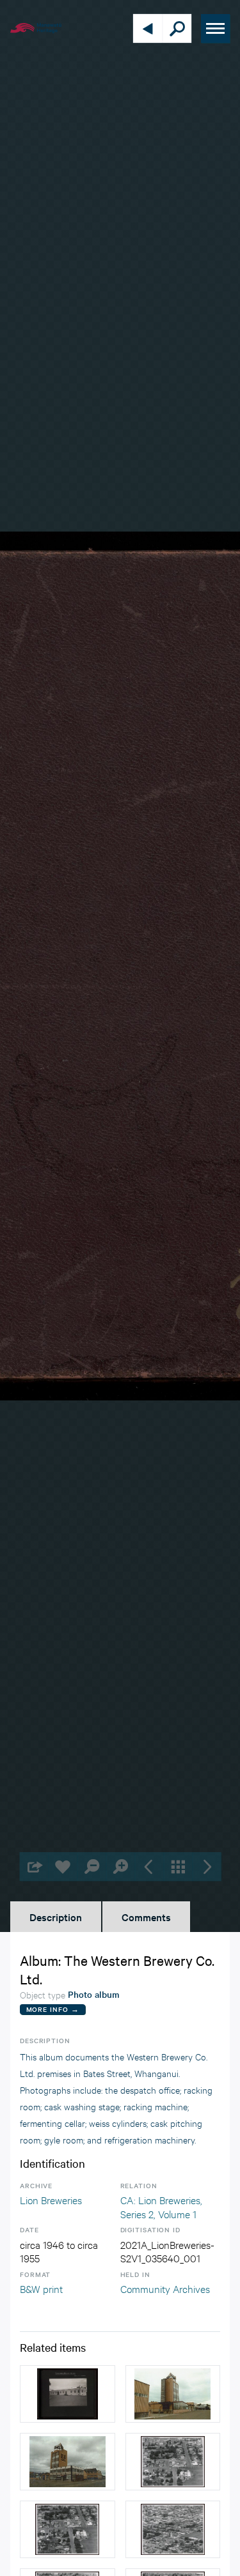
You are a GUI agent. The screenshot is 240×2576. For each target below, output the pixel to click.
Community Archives (165, 2288)
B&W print (41, 2288)
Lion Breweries (51, 2199)
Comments (146, 1917)
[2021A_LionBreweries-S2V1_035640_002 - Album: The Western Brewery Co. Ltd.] (68, 2394)
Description (56, 1917)
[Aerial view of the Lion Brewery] (173, 2462)
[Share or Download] (34, 1867)
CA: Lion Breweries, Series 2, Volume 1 (161, 2206)
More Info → (53, 2009)
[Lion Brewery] (173, 2394)
